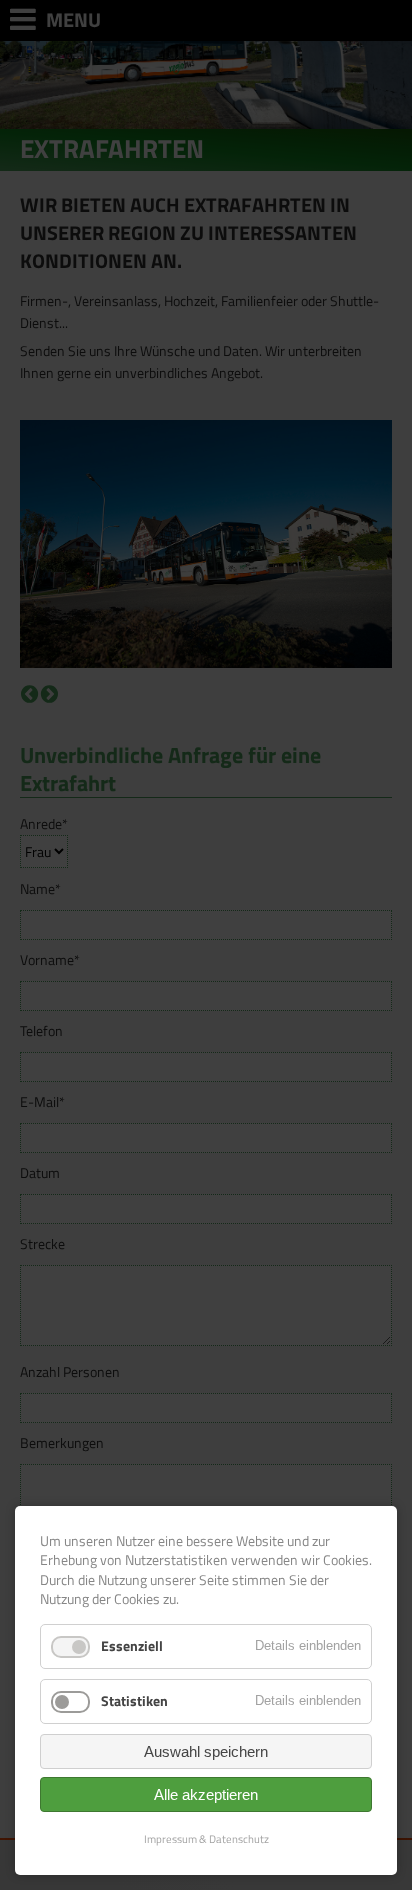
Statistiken (134, 1700)
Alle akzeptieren (206, 1794)
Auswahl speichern (206, 1751)
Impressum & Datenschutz (206, 1838)
